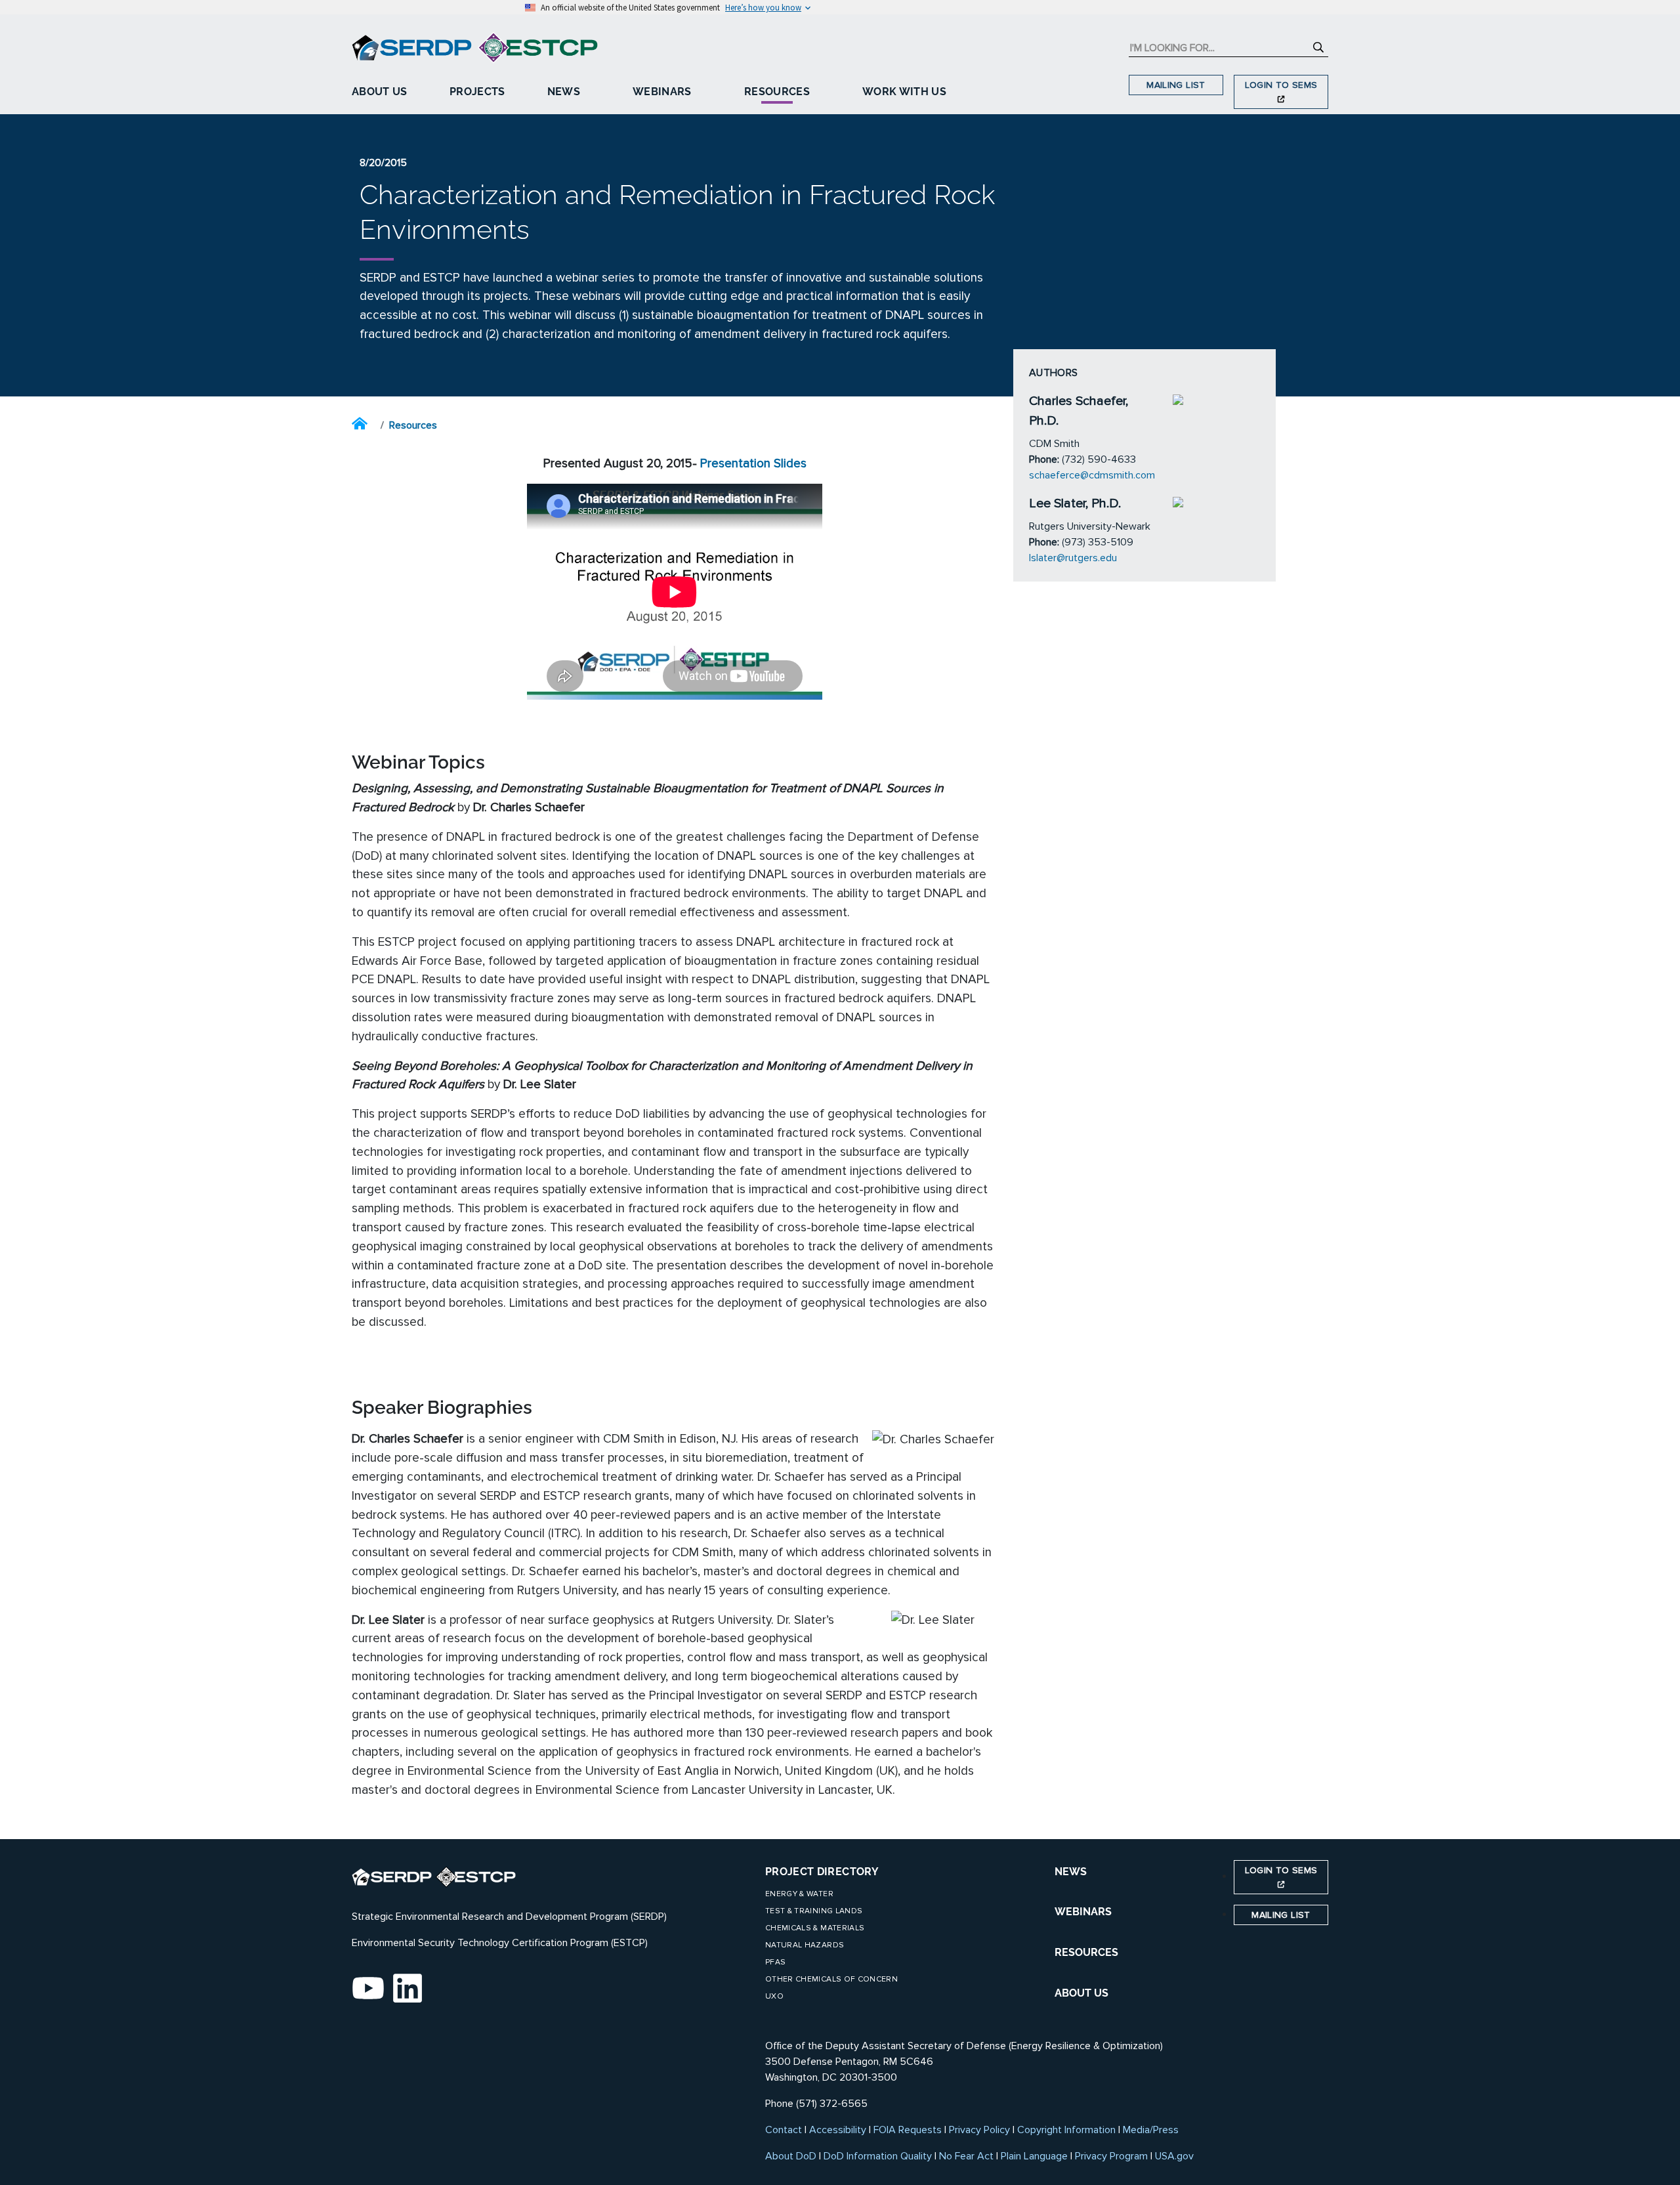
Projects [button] (477, 92)
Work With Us (904, 92)
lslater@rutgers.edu (1073, 558)
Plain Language (1034, 2156)
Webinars (662, 92)
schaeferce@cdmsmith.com (1092, 475)
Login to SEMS (1281, 85)
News (564, 92)
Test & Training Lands (814, 1911)
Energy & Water (799, 1894)
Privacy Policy (979, 2130)
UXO (774, 1996)
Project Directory (822, 1872)
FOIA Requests (908, 2130)
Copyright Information (1066, 2130)
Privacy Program (1111, 2156)
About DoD (791, 2156)
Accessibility (838, 2130)
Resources (777, 92)
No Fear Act (966, 2156)
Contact (784, 2130)
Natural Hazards (805, 1945)
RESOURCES (1086, 1952)
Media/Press (1151, 2130)
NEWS (1071, 1872)
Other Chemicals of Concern (831, 1979)
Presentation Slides (753, 463)
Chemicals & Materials (815, 1928)
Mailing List (1176, 85)
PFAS (775, 1962)
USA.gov (1174, 2156)
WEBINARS (1083, 1912)
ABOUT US (1081, 1993)
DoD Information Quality (878, 2156)
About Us (380, 92)
